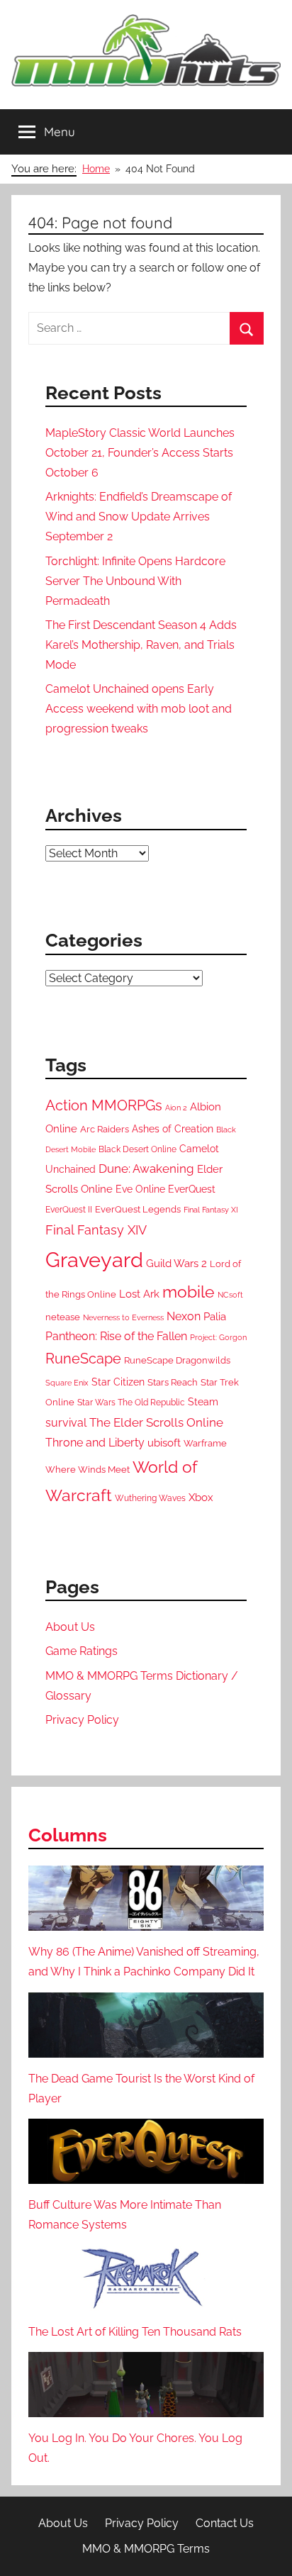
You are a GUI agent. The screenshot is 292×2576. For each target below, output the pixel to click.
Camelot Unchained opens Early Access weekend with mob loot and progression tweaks (139, 709)
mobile (189, 1292)
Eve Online (140, 1189)
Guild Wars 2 (176, 1264)
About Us (70, 1627)
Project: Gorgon (218, 1337)
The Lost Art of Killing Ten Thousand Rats (135, 2332)
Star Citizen (118, 1382)
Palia (215, 1317)
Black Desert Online (137, 1149)
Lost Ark (139, 1294)
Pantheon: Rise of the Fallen (116, 1336)
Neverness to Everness (123, 1317)
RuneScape (83, 1359)
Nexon (184, 1316)
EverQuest (192, 1189)
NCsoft (230, 1295)
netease (63, 1317)
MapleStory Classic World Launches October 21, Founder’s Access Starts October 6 (140, 453)
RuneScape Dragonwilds (177, 1360)
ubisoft (164, 1443)
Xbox (201, 1498)
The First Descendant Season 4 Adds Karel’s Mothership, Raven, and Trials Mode (141, 645)
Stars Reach (173, 1382)
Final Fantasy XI (211, 1210)
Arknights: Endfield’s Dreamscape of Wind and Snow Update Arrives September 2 (139, 517)
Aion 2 (176, 1108)
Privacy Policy (82, 1720)
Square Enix (67, 1383)
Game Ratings (82, 1651)
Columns (68, 1835)
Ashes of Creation (173, 1129)
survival (66, 1423)
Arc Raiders (105, 1129)
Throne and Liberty (95, 1443)
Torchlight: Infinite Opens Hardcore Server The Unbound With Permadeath (135, 581)
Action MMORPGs (104, 1105)
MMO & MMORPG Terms (146, 2549)
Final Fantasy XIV (96, 1230)
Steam (203, 1402)
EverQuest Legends (138, 1209)
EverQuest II (69, 1210)
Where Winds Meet (88, 1470)
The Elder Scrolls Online (156, 1422)
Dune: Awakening (146, 1169)
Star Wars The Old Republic (131, 1403)
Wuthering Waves (150, 1498)
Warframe (205, 1443)
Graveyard (94, 1260)
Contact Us (225, 2523)
